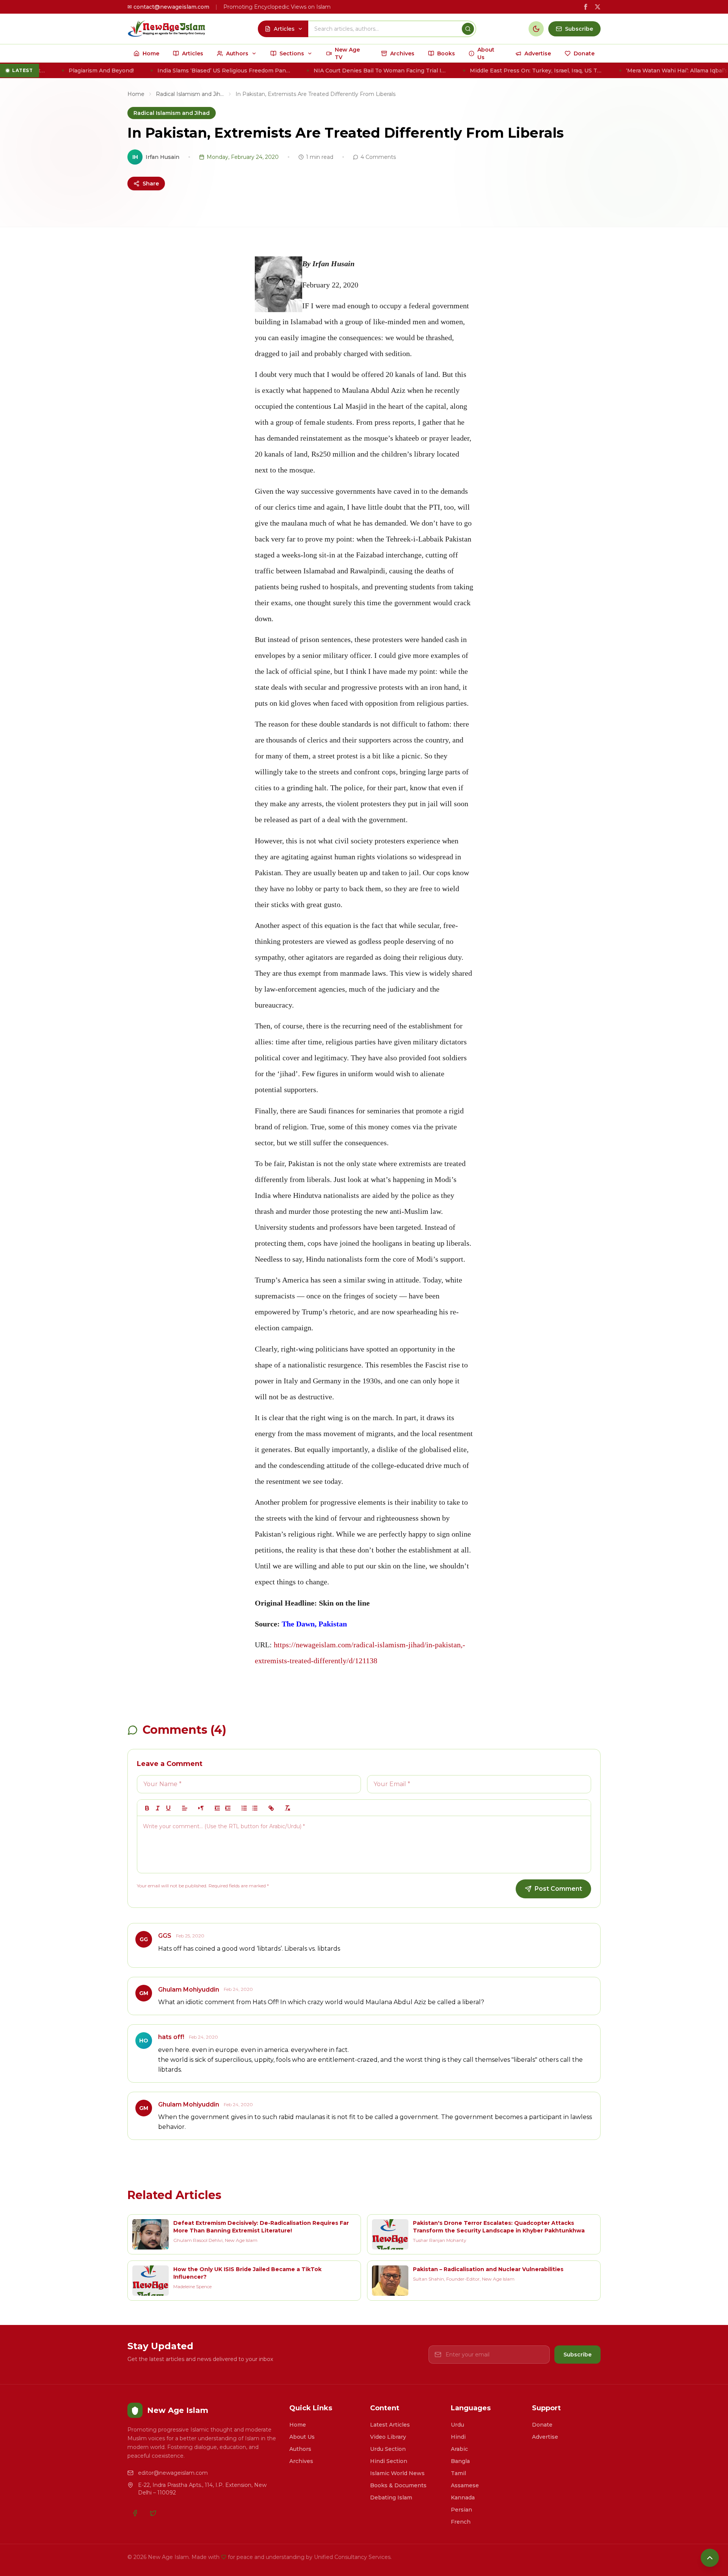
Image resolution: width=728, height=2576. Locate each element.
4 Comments (378, 157)
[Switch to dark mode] (536, 29)
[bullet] (255, 1808)
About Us (302, 2437)
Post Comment (558, 1889)
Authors (300, 2449)
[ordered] (244, 1808)
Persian (461, 2510)
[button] (185, 1808)
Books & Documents (398, 2485)
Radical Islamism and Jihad (190, 94)
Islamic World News (397, 2473)
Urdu (457, 2425)
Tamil (458, 2473)
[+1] (228, 1808)
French (461, 2522)
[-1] (217, 1808)
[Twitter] (153, 2513)
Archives (301, 2461)
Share (151, 184)
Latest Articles (390, 2425)
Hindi (458, 2437)
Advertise (545, 2437)
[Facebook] (135, 2513)
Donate (542, 2425)
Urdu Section (388, 2449)
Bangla (460, 2461)
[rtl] (201, 1808)
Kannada (463, 2498)
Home (136, 94)
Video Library (388, 2437)
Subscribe (577, 2355)
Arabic (459, 2449)
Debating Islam (391, 2498)
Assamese (465, 2485)
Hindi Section (389, 2461)
